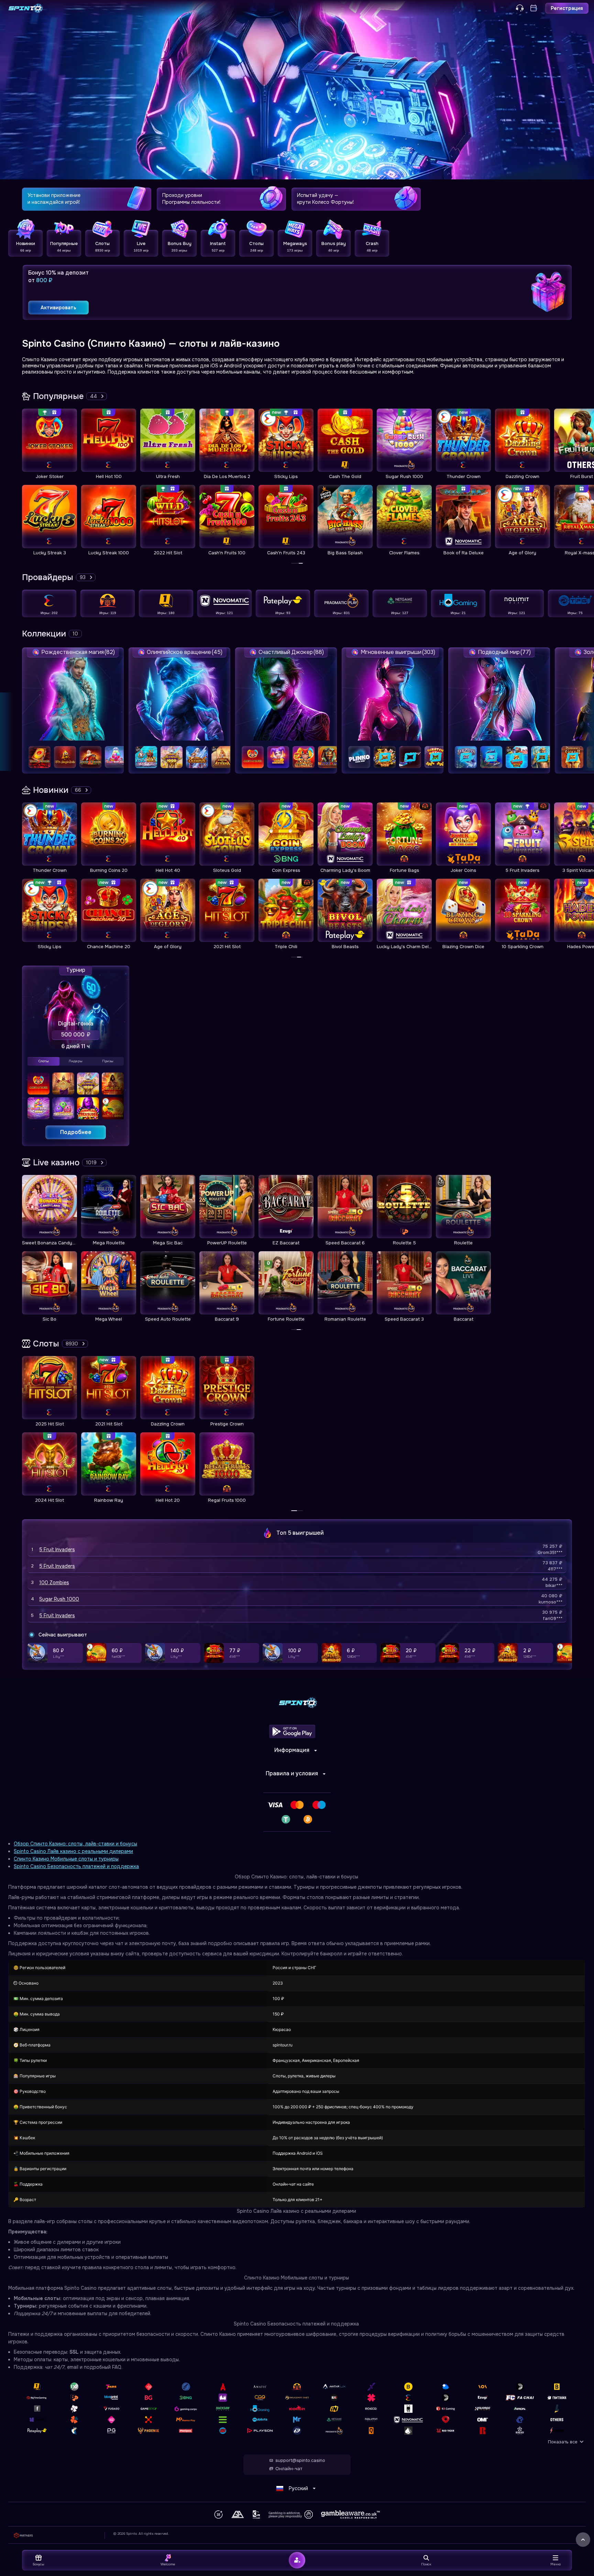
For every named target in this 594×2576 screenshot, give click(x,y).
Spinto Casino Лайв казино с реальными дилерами (73, 1851)
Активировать (58, 308)
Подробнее (76, 1132)
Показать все (563, 2442)
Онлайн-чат (289, 2469)
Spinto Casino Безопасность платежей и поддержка (76, 1866)
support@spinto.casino (300, 2461)
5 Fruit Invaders (57, 1550)
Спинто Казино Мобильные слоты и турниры (66, 1859)
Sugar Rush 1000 (59, 1599)
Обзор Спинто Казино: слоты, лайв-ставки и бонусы (75, 1844)
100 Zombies (54, 1583)
